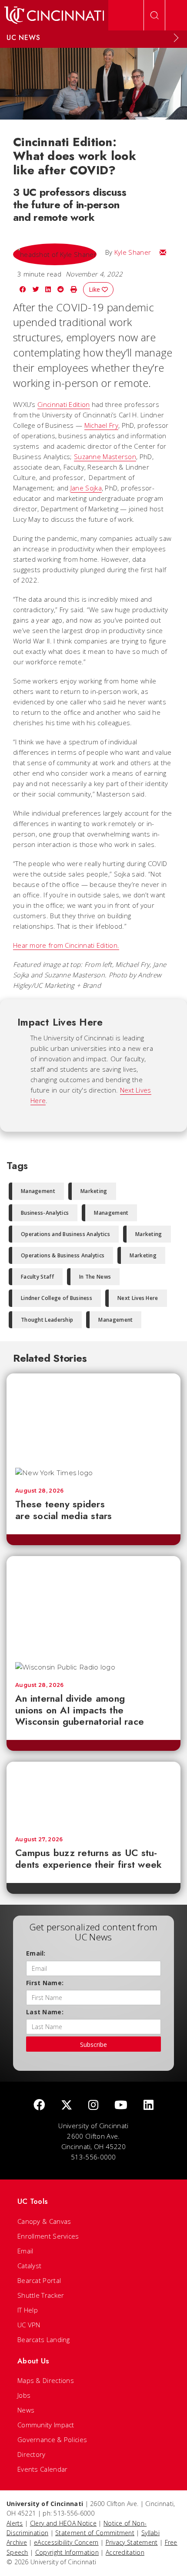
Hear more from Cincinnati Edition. (66, 945)
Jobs (24, 2395)
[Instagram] (93, 2105)
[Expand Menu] (176, 38)
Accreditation (125, 2552)
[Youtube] (121, 2105)
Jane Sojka (86, 488)
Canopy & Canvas (44, 2221)
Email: (36, 1953)
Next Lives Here (138, 1298)
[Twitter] (67, 2105)
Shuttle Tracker (41, 2295)
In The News (95, 1277)
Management (38, 1191)
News (26, 2410)
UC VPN (29, 2325)
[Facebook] (39, 2105)
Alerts (15, 2523)
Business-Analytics (45, 1213)
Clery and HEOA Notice (63, 2523)
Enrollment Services (48, 2236)
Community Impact (46, 2425)
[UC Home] (54, 15)
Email (25, 2251)
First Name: (45, 1983)
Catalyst (29, 2266)
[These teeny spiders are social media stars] (93, 1416)
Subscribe (93, 2044)
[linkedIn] (149, 2105)
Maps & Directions (46, 2380)
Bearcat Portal (39, 2280)
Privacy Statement (132, 2542)
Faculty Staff (37, 1277)
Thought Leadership (47, 1320)
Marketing (94, 1191)
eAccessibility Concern (66, 2542)
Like (95, 289)
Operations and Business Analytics (65, 1234)
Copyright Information (67, 2552)
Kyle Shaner (133, 252)
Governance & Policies (52, 2439)
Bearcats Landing (44, 2339)
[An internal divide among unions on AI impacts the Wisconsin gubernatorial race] (93, 1605)
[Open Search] (154, 15)
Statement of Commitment (95, 2533)
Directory (32, 2454)
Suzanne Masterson (105, 457)
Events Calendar (43, 2469)
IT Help (28, 2310)
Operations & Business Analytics (63, 1255)
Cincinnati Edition (63, 404)
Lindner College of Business (57, 1298)
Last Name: (45, 2012)
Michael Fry (101, 425)
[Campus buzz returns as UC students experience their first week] (93, 1795)
